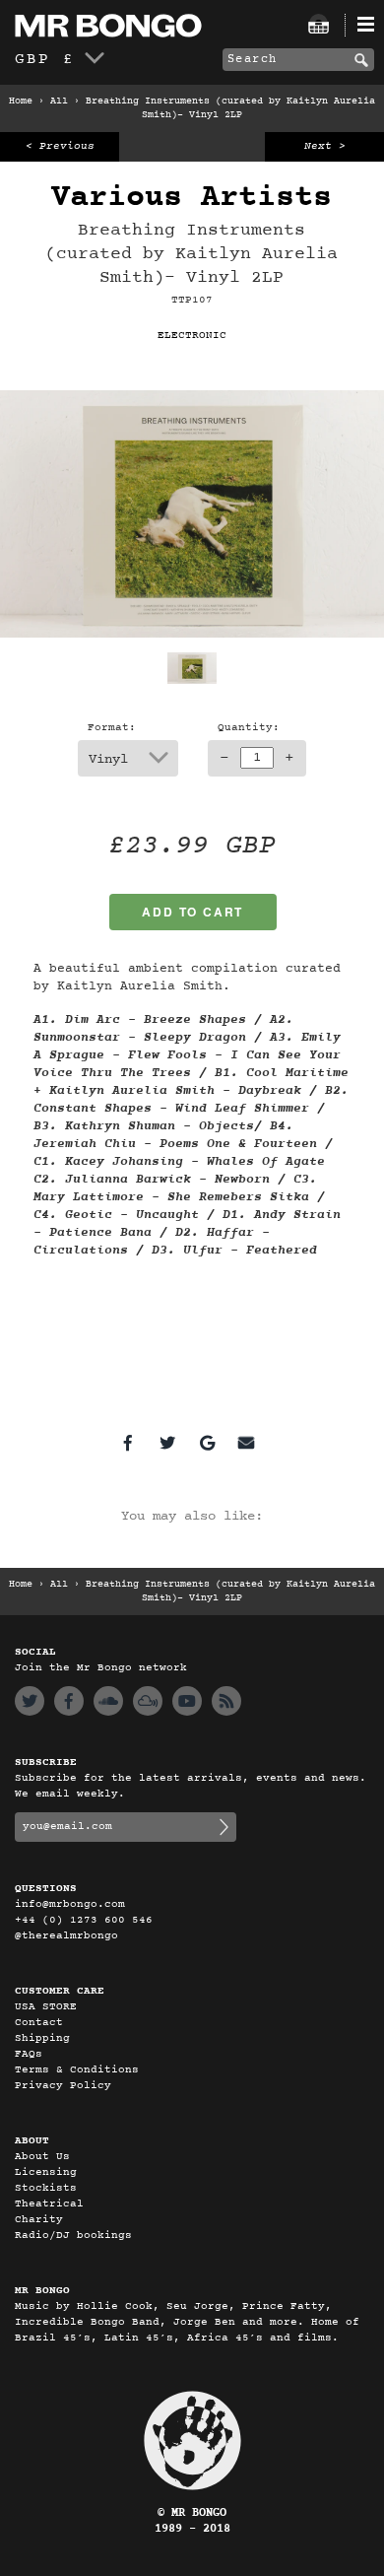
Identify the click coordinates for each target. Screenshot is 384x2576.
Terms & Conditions (77, 2070)
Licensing (46, 2172)
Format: (112, 728)
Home (21, 102)
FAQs (29, 2054)
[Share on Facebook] (128, 1443)
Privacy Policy (63, 2086)
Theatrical (49, 2204)
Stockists (46, 2188)
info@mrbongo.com (70, 1904)
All (59, 102)
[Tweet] (167, 1443)
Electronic (192, 336)
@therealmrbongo (66, 1936)
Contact (39, 2023)
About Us (42, 2157)
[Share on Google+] (207, 1443)
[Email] (246, 1443)
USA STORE (46, 2007)
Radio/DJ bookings (73, 2236)
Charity (39, 2220)
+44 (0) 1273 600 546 (84, 1920)
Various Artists (192, 198)
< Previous (60, 146)
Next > (325, 146)
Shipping (42, 2038)
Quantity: (249, 728)
